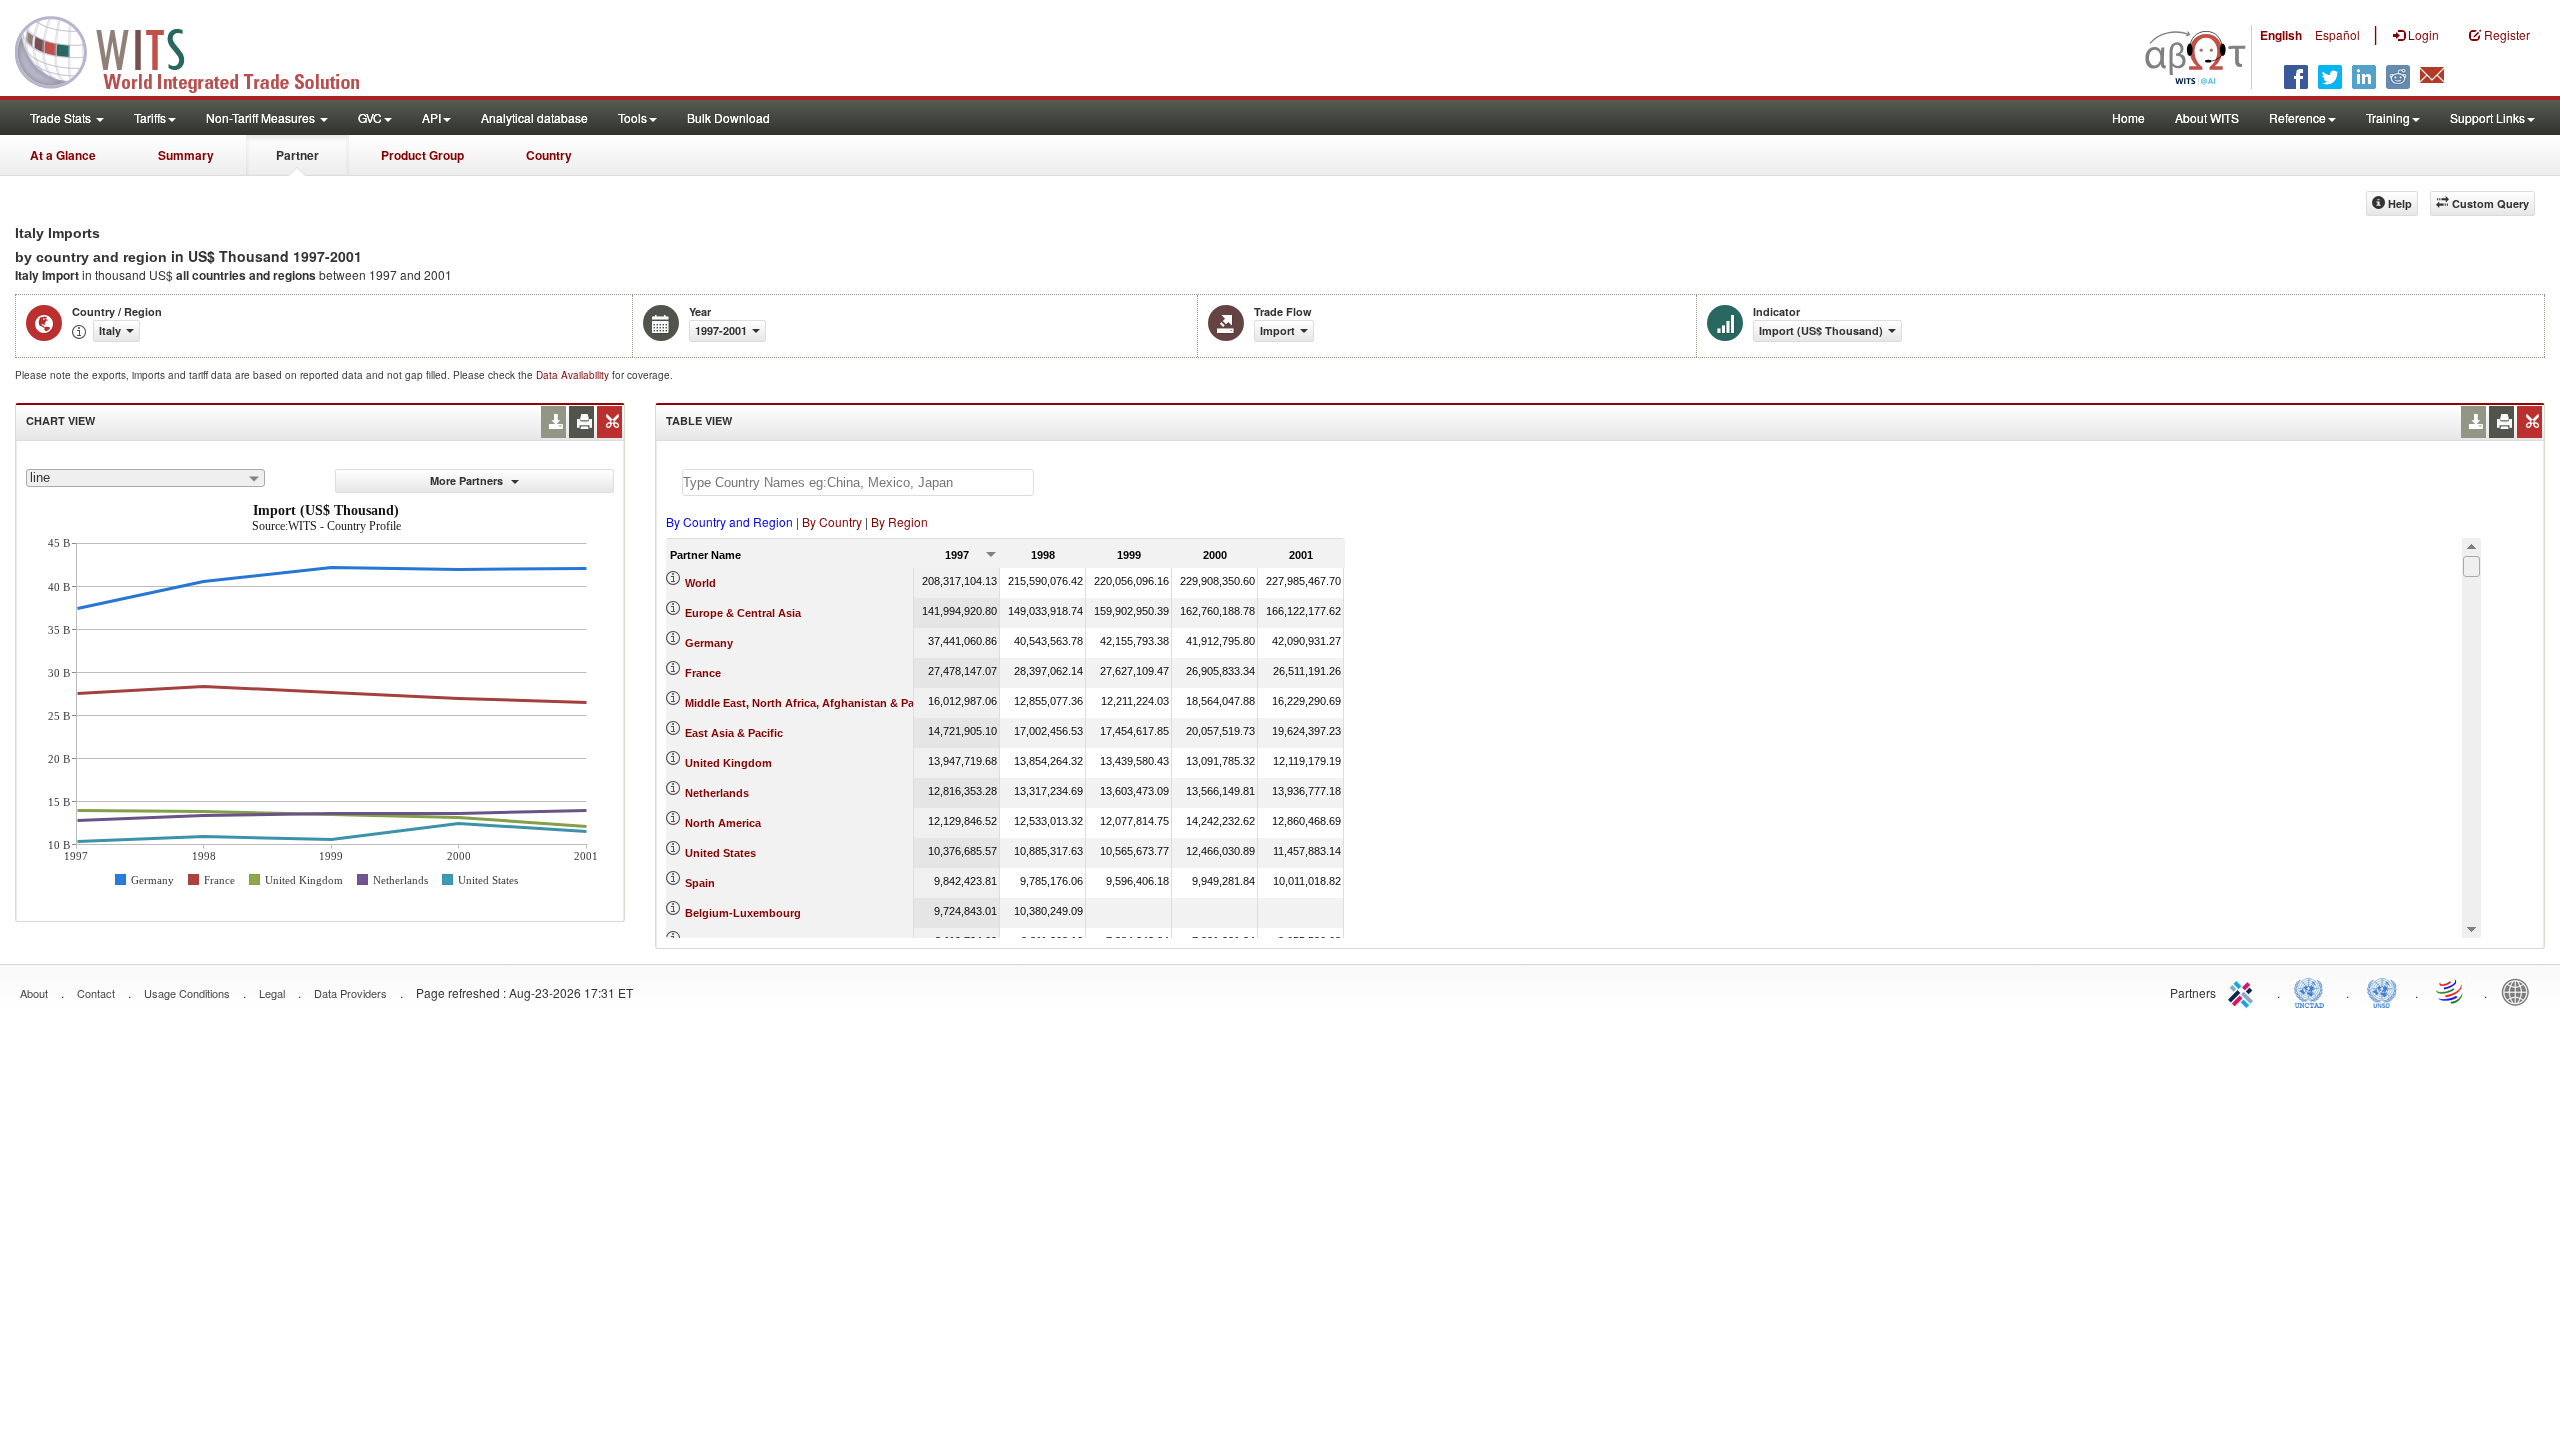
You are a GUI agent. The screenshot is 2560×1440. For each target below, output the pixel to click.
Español (2337, 34)
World (700, 583)
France (703, 673)
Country (549, 155)
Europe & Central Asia (743, 613)
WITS (200, 50)
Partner (297, 155)
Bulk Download (728, 117)
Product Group (422, 155)
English (2281, 35)
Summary (186, 155)
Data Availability (574, 375)
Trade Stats (62, 117)
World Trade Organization (2451, 991)
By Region (899, 521)
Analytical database (534, 117)
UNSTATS (2382, 991)
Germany (709, 643)
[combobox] (145, 478)
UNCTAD (2313, 991)
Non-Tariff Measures (262, 117)
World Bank (2520, 991)
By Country (832, 521)
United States (720, 853)
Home (2128, 117)
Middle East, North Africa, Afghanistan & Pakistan (815, 703)
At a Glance (63, 155)
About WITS (2207, 117)
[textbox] (858, 482)
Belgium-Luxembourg (743, 913)
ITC (2244, 991)
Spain (700, 883)
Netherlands (717, 793)
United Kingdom (728, 763)
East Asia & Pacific (734, 733)
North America (723, 823)
